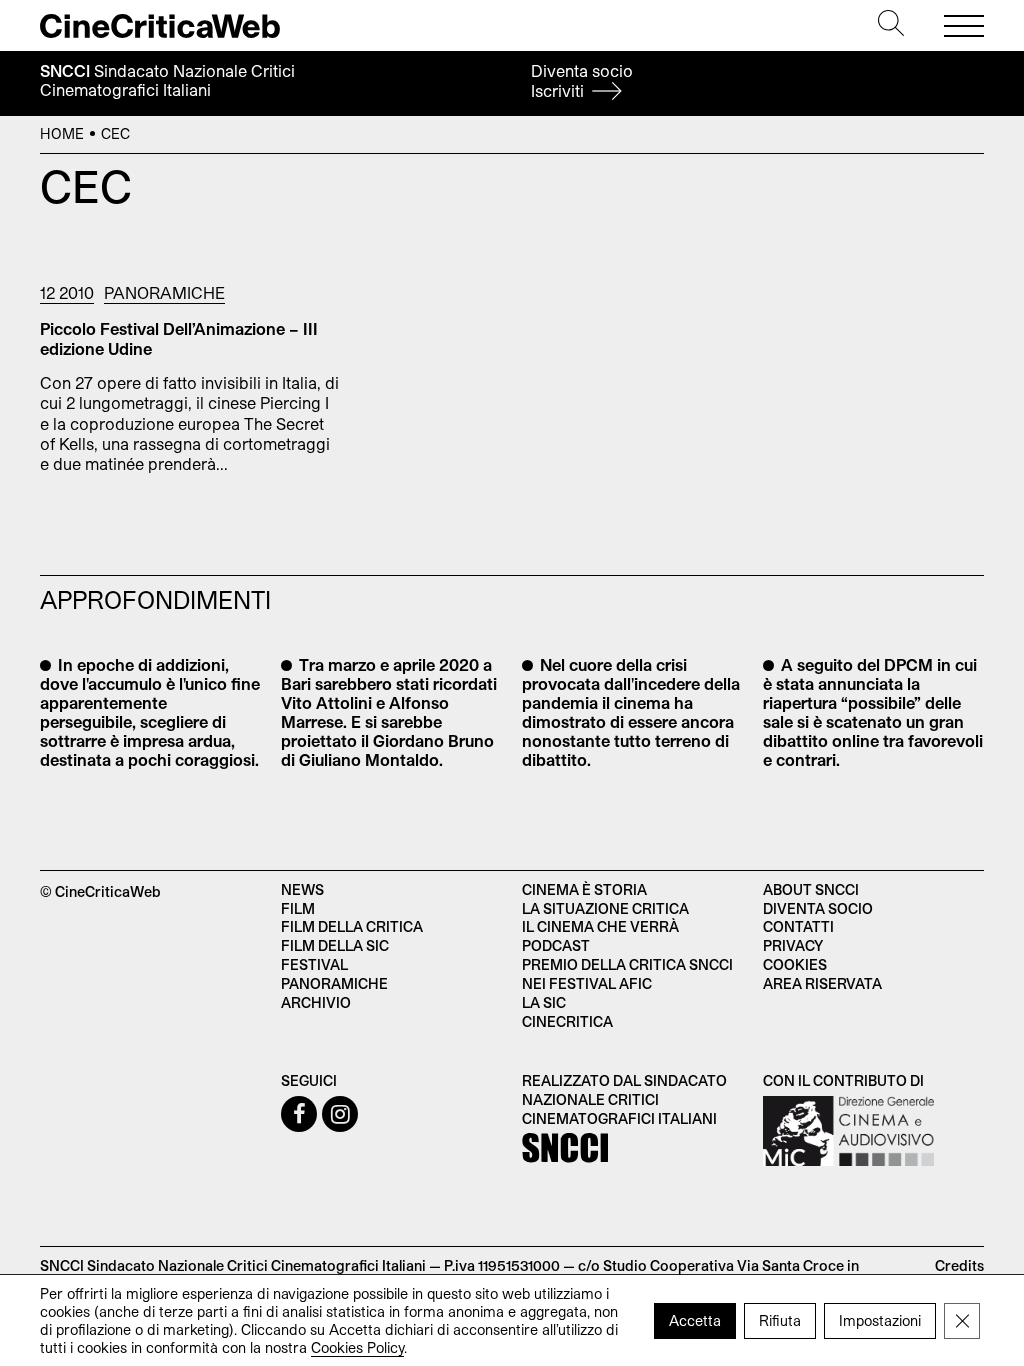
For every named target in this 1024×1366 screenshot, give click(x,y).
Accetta (695, 1319)
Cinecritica (567, 1021)
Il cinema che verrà (600, 926)
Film (298, 908)
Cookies (795, 964)
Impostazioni (880, 1319)
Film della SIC (335, 945)
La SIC (544, 1002)
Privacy (793, 945)
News (302, 889)
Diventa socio (582, 80)
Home (62, 133)
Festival (314, 964)
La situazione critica (605, 908)
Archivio (316, 1002)
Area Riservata (822, 983)
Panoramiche (164, 292)
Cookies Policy (357, 1346)
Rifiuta (780, 1319)
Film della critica (352, 926)
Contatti (798, 926)
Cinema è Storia (584, 889)
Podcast (556, 945)
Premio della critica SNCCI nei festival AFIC (627, 974)
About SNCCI (811, 889)
